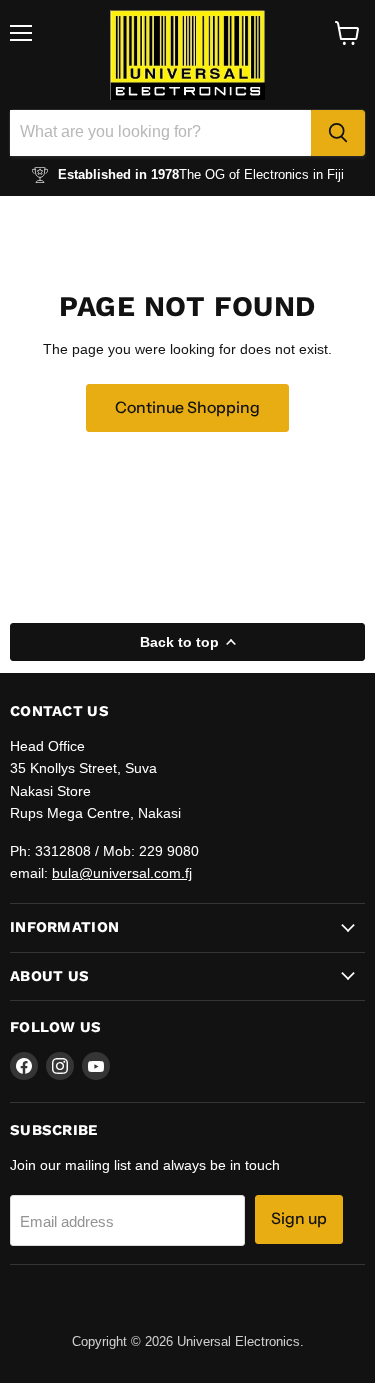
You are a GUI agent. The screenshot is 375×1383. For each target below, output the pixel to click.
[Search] (338, 133)
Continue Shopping (187, 407)
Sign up (299, 1218)
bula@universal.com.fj (122, 873)
